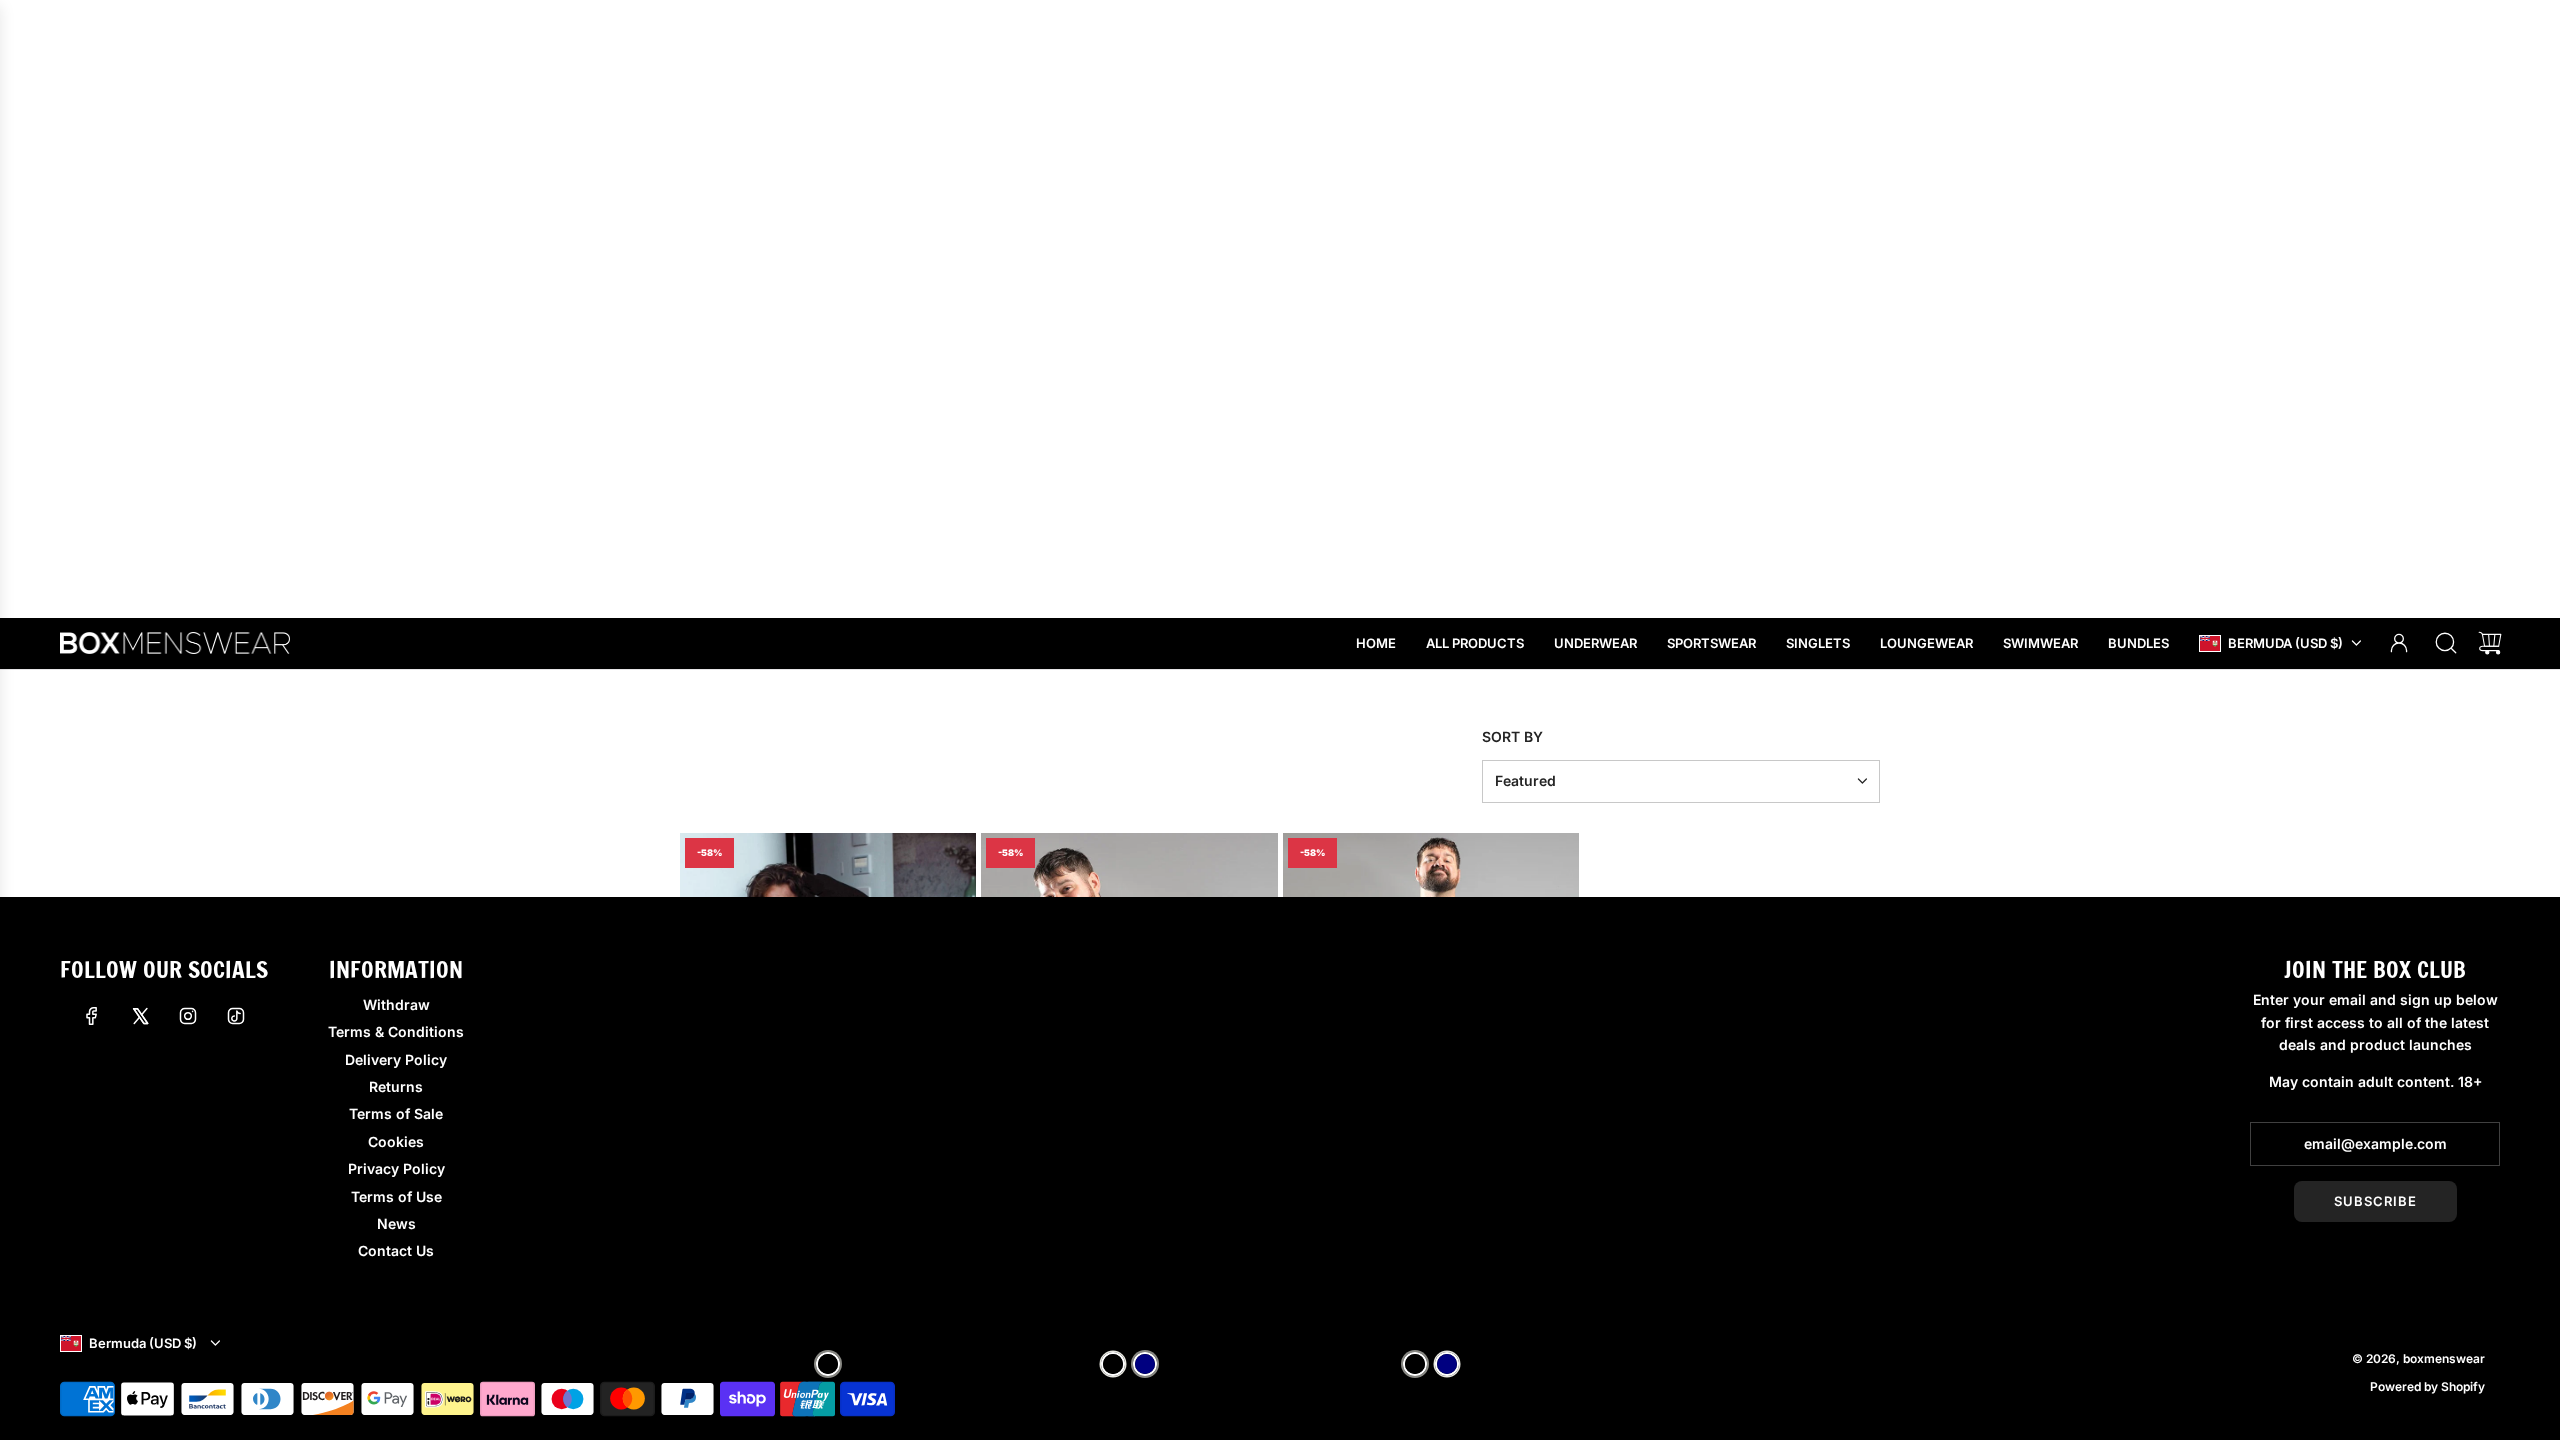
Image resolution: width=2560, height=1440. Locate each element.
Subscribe (2375, 1201)
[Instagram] (188, 1016)
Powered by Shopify (2427, 1386)
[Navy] (1145, 1364)
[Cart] (2490, 643)
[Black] (828, 1364)
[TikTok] (236, 1016)
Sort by (1512, 737)
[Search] (2446, 643)
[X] (140, 1016)
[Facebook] (92, 1016)
